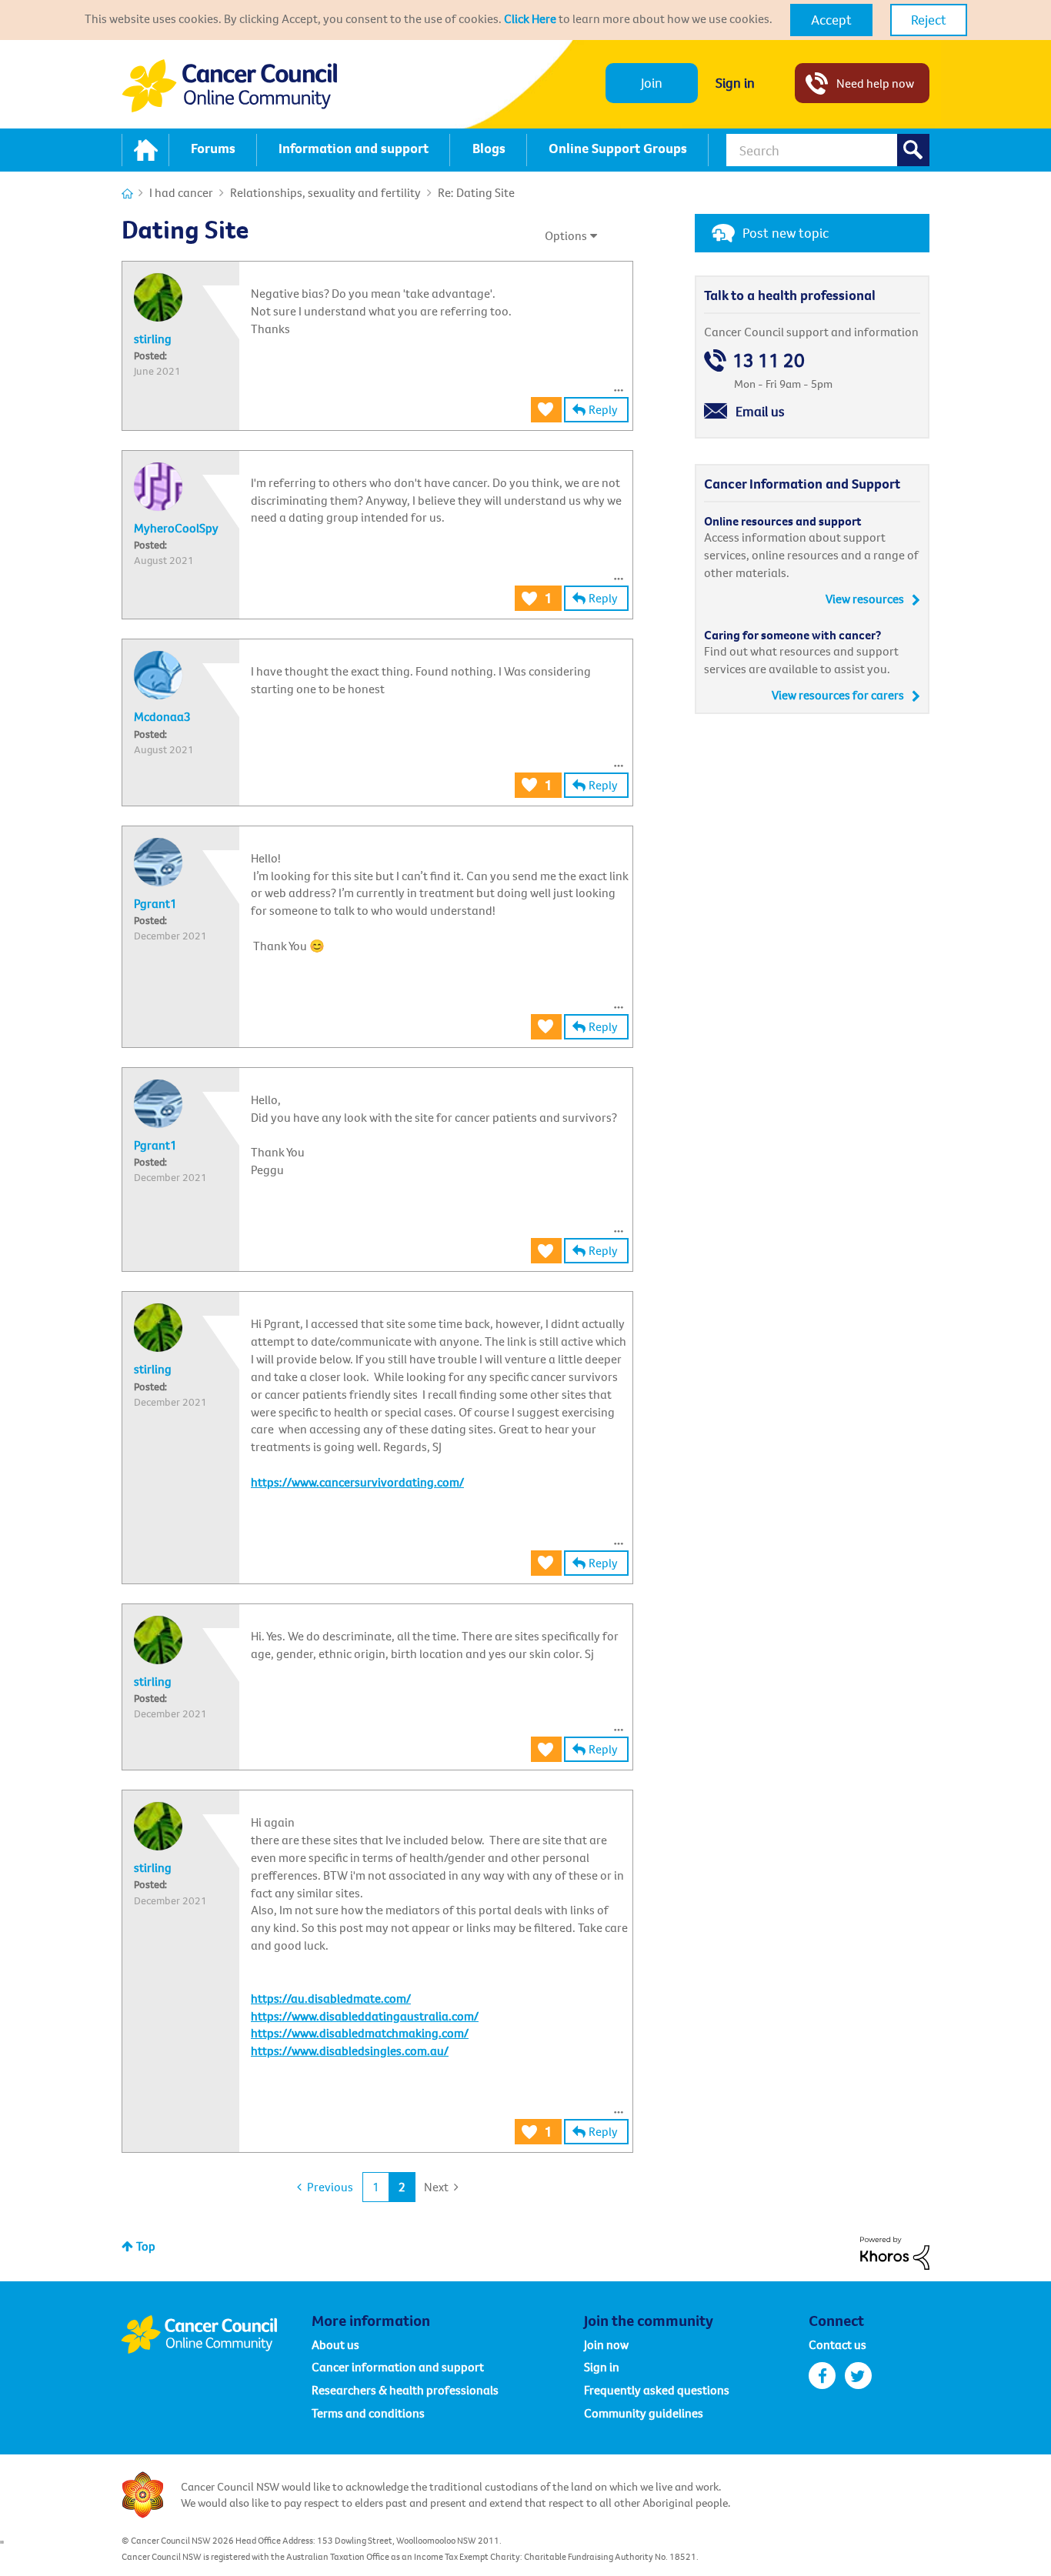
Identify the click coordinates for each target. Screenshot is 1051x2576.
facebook (822, 2376)
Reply (603, 409)
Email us (760, 411)
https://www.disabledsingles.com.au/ (350, 2050)
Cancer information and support (398, 2367)
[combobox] (828, 150)
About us (335, 2344)
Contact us (837, 2344)
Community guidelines (644, 2413)
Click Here (530, 18)
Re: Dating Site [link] (476, 192)
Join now (606, 2344)
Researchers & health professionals (405, 2390)
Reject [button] (929, 20)
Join (652, 83)
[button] (831, 20)
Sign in (735, 83)
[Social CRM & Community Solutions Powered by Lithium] (895, 2251)
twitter (858, 2376)
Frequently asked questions (657, 2390)
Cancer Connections (127, 194)
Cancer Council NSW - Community (229, 86)
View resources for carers (838, 695)
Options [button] (566, 235)
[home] (145, 150)
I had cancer (181, 192)
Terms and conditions (368, 2413)
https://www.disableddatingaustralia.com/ (365, 2016)
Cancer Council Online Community (216, 2334)
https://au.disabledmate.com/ (331, 1998)
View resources (865, 599)
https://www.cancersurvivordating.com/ (357, 1482)
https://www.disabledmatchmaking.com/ (360, 2033)
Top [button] (146, 2246)
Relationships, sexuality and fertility (325, 192)
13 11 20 (769, 360)
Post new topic (786, 233)
